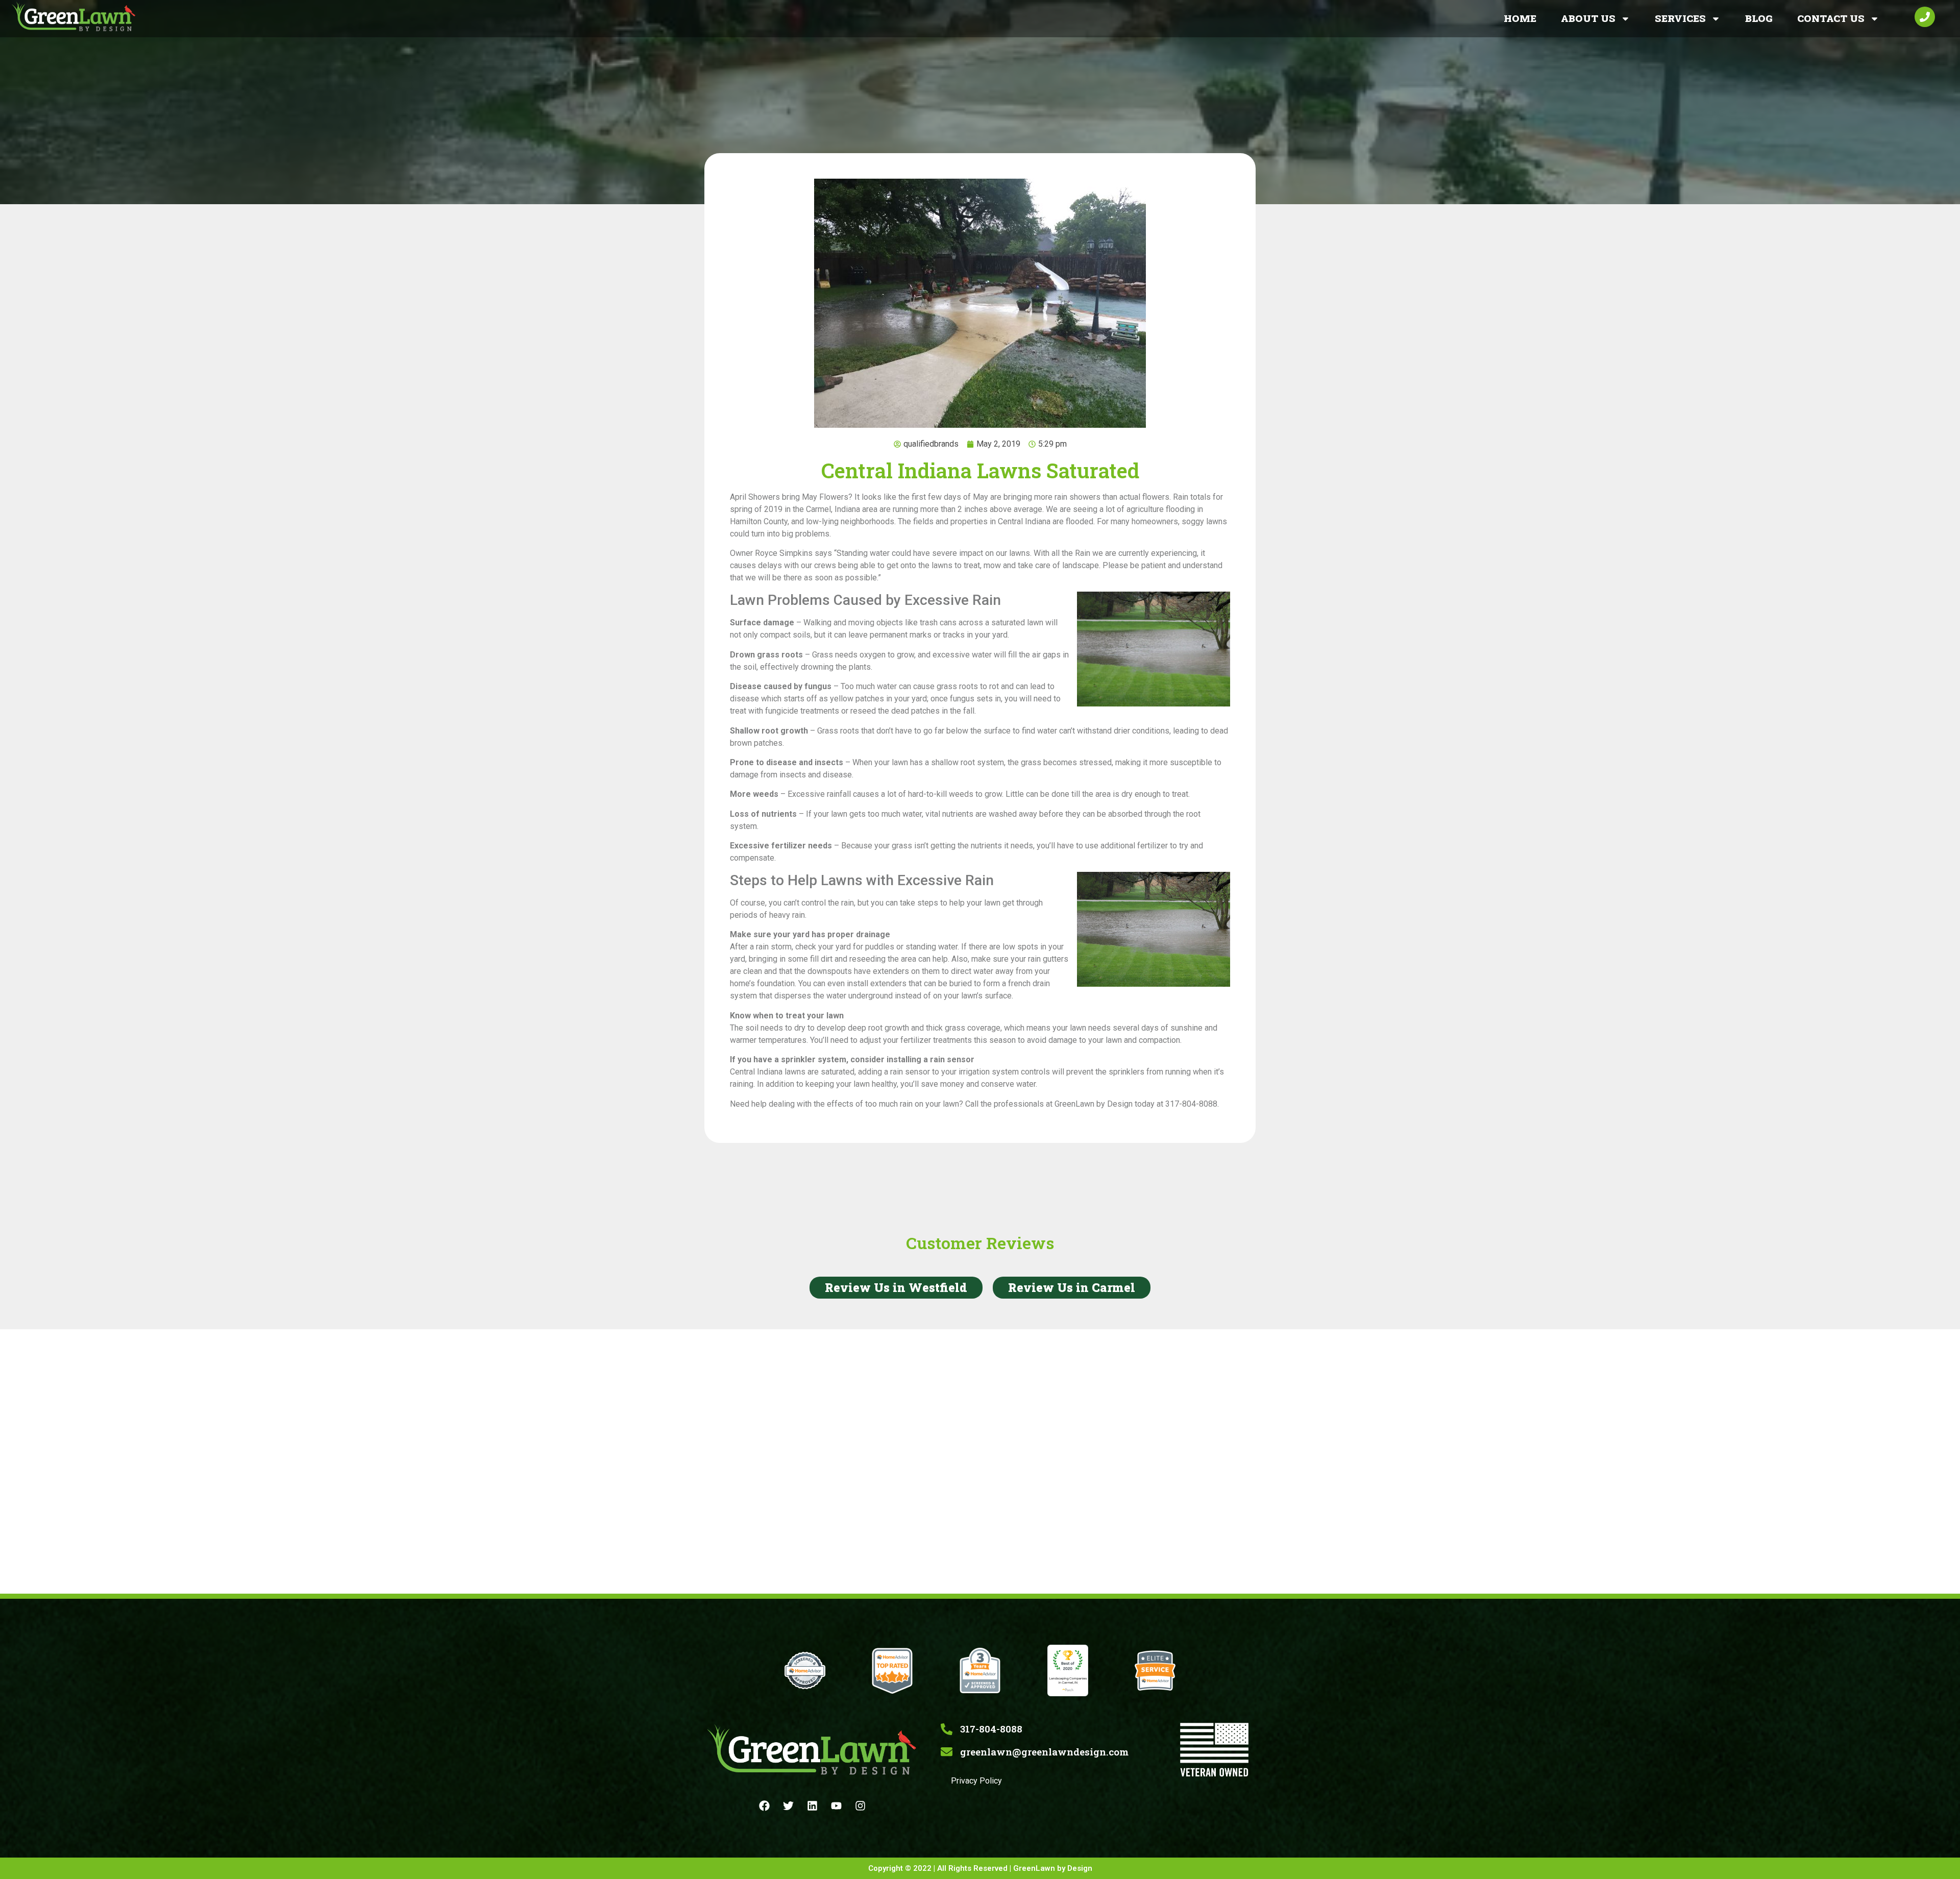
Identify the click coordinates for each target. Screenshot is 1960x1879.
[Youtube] (837, 1806)
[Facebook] (765, 1806)
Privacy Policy (976, 1781)
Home (1520, 18)
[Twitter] (789, 1806)
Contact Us (1831, 18)
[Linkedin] (813, 1806)
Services (1680, 18)
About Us (1588, 18)
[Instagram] (861, 1806)
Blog (1759, 18)
